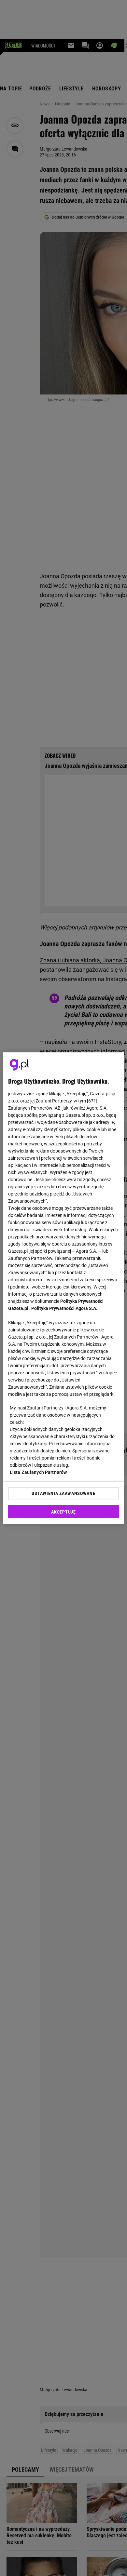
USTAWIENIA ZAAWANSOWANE (63, 1493)
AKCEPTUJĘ (63, 1512)
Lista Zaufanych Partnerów (38, 1472)
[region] (64, 1288)
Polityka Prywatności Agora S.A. (64, 1308)
